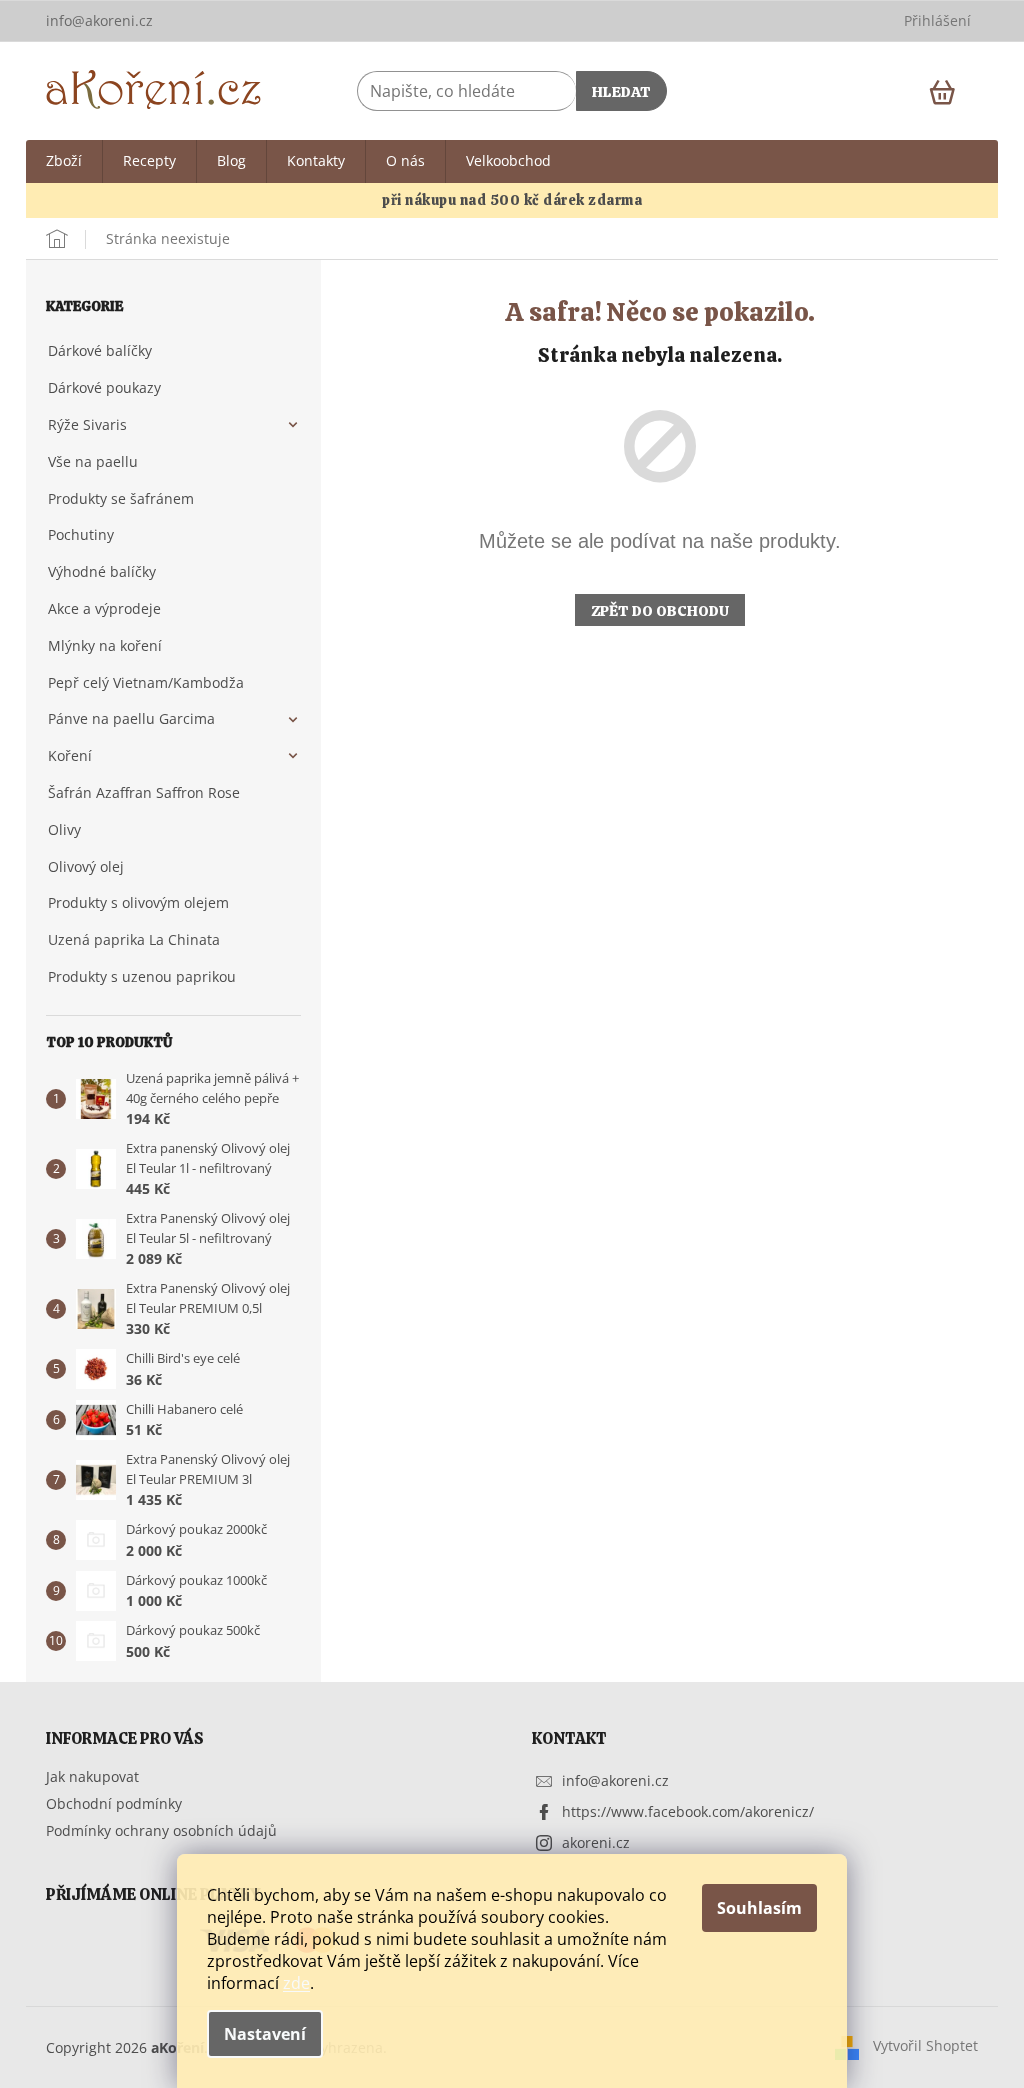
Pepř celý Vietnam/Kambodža (146, 682)
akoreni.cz (596, 1842)
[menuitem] (64, 161)
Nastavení (265, 2034)
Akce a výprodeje (104, 608)
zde (296, 1983)
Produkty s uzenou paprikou (142, 976)
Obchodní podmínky (114, 1803)
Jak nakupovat (92, 1776)
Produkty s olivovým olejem (138, 902)
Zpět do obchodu (660, 611)
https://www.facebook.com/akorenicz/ (688, 1811)
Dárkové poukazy (104, 387)
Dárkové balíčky (100, 350)
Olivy (64, 829)
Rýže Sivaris (87, 424)
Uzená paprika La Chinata (134, 939)
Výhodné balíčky (102, 571)
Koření (70, 755)
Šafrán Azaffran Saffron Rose (144, 792)
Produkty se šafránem (121, 498)
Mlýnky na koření (105, 645)
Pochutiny (81, 534)
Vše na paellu (93, 461)
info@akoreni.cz (615, 1780)
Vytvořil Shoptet (925, 2045)
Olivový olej (86, 866)
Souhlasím (759, 1908)
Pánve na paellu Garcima (131, 718)
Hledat (621, 92)
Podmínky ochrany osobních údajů (161, 1830)
